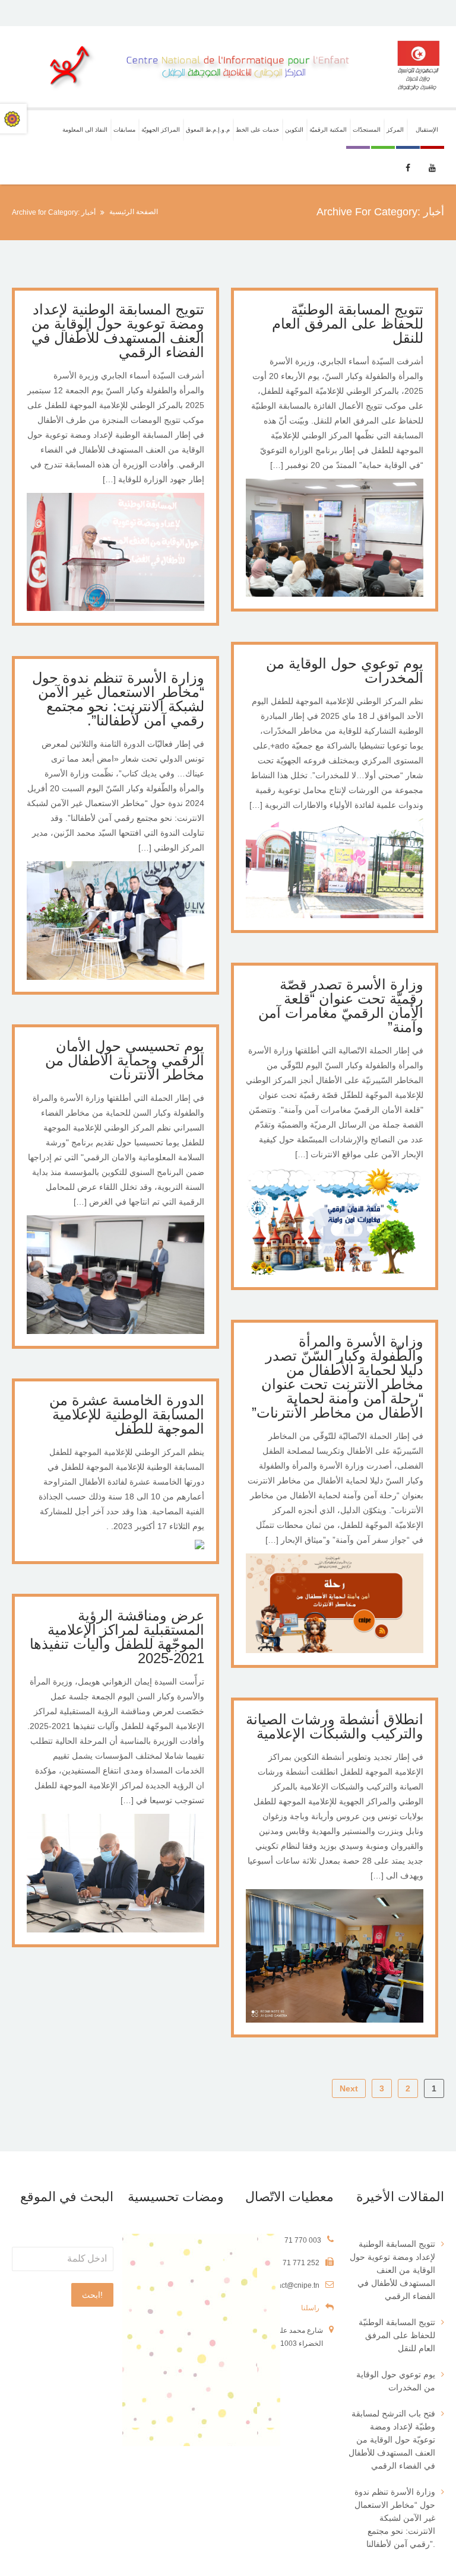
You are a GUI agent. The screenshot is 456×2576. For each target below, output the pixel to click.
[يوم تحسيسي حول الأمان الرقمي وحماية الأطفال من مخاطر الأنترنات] (115, 1331)
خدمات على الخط (257, 130)
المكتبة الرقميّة (328, 130)
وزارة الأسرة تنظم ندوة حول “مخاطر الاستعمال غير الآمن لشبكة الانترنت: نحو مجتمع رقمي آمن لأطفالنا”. (118, 699)
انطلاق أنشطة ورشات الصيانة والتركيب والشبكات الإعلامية (335, 1726)
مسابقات (124, 130)
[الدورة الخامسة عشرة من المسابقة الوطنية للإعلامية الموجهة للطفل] (199, 1546)
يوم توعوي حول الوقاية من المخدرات (345, 671)
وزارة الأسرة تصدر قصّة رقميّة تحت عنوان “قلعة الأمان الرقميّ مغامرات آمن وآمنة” (341, 1006)
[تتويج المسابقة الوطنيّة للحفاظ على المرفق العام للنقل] (335, 594)
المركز (395, 130)
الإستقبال (427, 130)
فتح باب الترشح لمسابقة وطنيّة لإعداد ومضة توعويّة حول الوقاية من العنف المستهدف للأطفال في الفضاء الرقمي (392, 2440)
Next (349, 2088)
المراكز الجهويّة (161, 130)
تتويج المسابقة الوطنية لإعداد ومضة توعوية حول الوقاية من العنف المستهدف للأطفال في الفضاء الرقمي (118, 331)
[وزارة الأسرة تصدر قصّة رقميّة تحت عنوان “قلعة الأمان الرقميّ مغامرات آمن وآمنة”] (335, 1272)
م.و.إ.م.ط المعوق (208, 130)
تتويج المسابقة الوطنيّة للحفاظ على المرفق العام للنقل (348, 324)
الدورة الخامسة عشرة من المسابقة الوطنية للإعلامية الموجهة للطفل (127, 1414)
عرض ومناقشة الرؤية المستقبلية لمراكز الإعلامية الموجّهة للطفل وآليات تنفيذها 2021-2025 (117, 1637)
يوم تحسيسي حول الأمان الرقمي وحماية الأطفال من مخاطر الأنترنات (125, 1060)
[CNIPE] (228, 67)
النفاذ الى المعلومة (85, 130)
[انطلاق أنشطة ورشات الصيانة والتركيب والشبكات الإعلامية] (335, 2020)
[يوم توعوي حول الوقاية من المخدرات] (335, 915)
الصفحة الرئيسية (134, 212)
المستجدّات (367, 130)
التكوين (294, 130)
